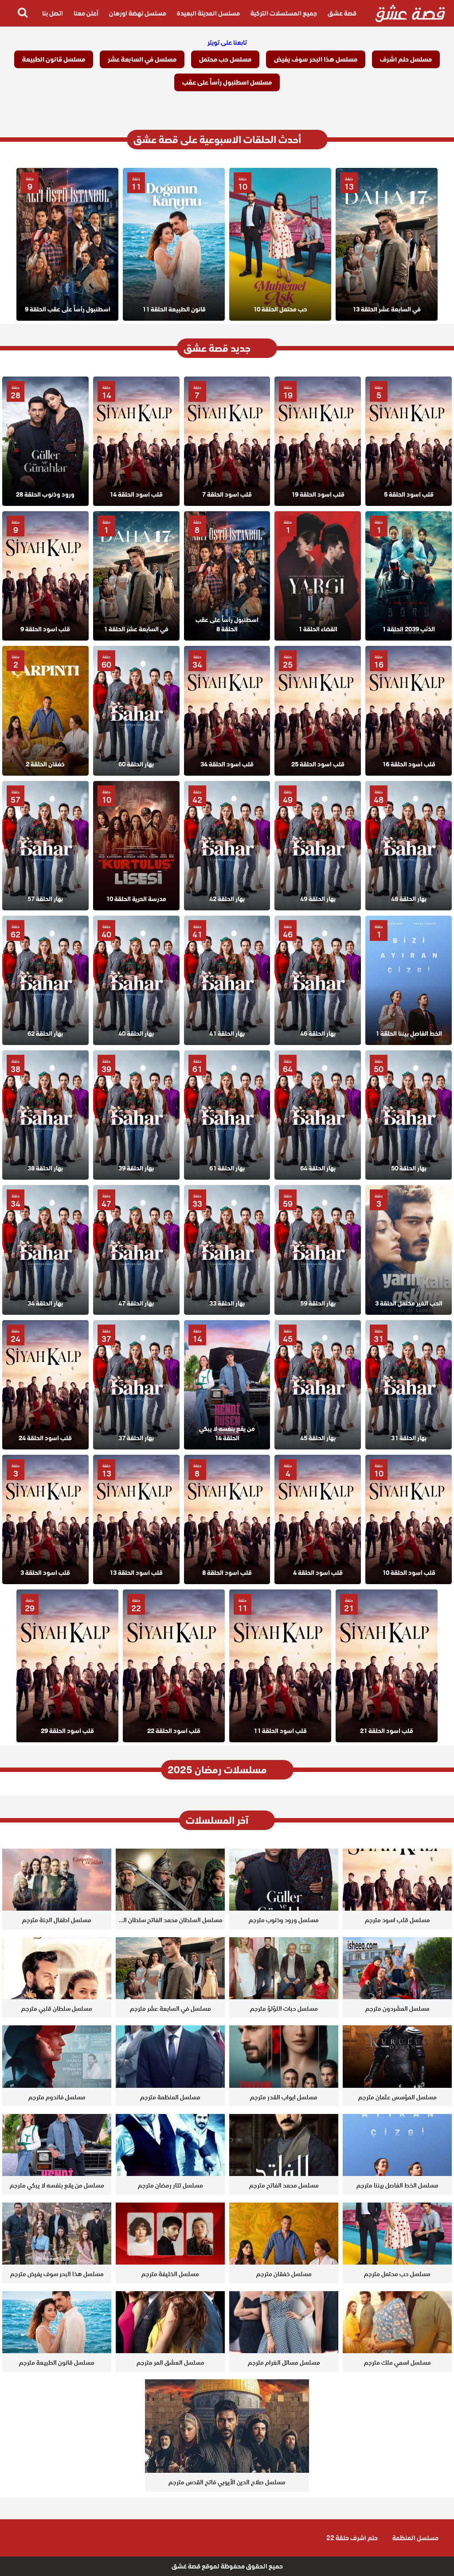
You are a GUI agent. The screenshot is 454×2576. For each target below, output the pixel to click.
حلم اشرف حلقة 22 (352, 2538)
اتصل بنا (53, 13)
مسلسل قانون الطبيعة (54, 59)
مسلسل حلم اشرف (406, 59)
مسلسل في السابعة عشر (142, 59)
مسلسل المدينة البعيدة (208, 13)
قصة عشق (342, 13)
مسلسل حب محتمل (225, 59)
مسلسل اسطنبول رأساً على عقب (227, 82)
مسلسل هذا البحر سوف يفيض (316, 59)
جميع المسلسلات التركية (284, 13)
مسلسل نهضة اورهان (138, 13)
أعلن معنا (86, 13)
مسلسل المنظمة (415, 2538)
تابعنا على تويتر (227, 43)
